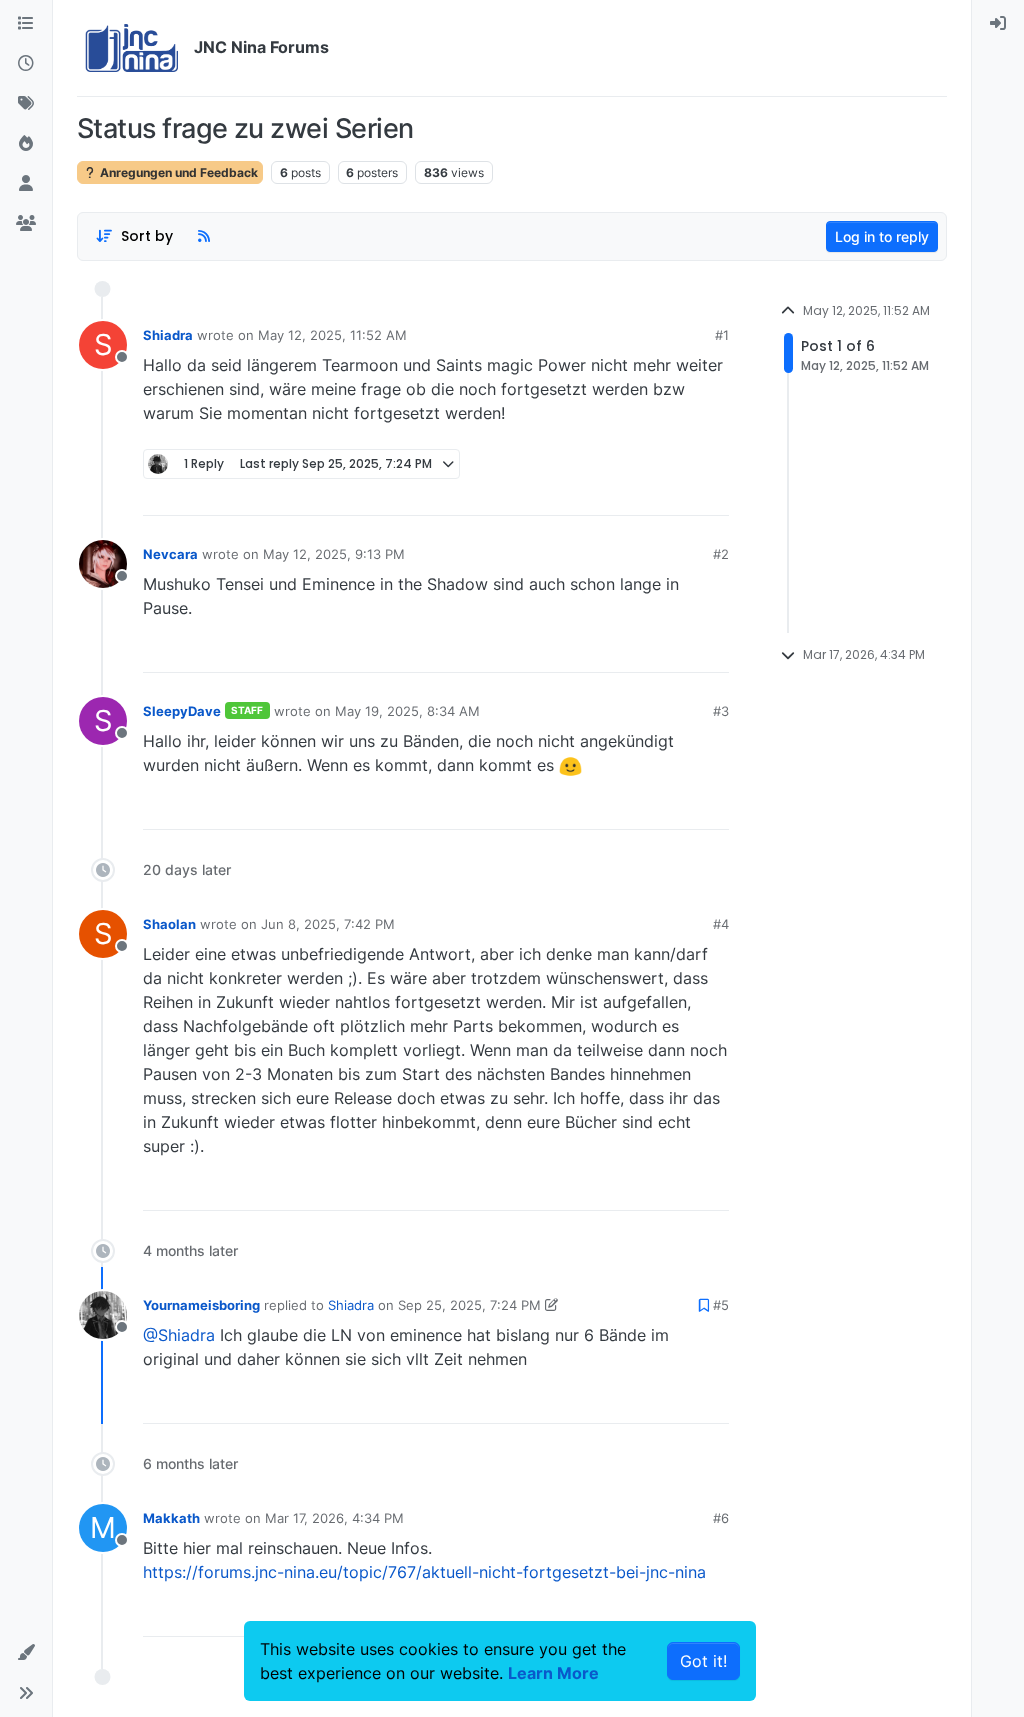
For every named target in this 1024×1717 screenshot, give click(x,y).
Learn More (553, 1673)
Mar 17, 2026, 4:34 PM (334, 1518)
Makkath (171, 1518)
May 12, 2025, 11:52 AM (332, 335)
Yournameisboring (201, 1305)
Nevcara (170, 554)
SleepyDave (182, 711)
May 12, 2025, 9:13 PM (334, 554)
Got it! (703, 1661)
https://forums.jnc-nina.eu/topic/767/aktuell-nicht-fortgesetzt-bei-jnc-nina (424, 1572)
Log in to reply (882, 236)
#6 (721, 1518)
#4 (721, 924)
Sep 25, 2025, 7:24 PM (469, 1305)
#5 (721, 1305)
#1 (722, 335)
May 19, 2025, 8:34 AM (407, 711)
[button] (26, 1653)
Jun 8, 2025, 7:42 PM (328, 924)
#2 (721, 554)
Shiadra (168, 335)
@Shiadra (179, 1335)
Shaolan (169, 924)
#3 (721, 711)
